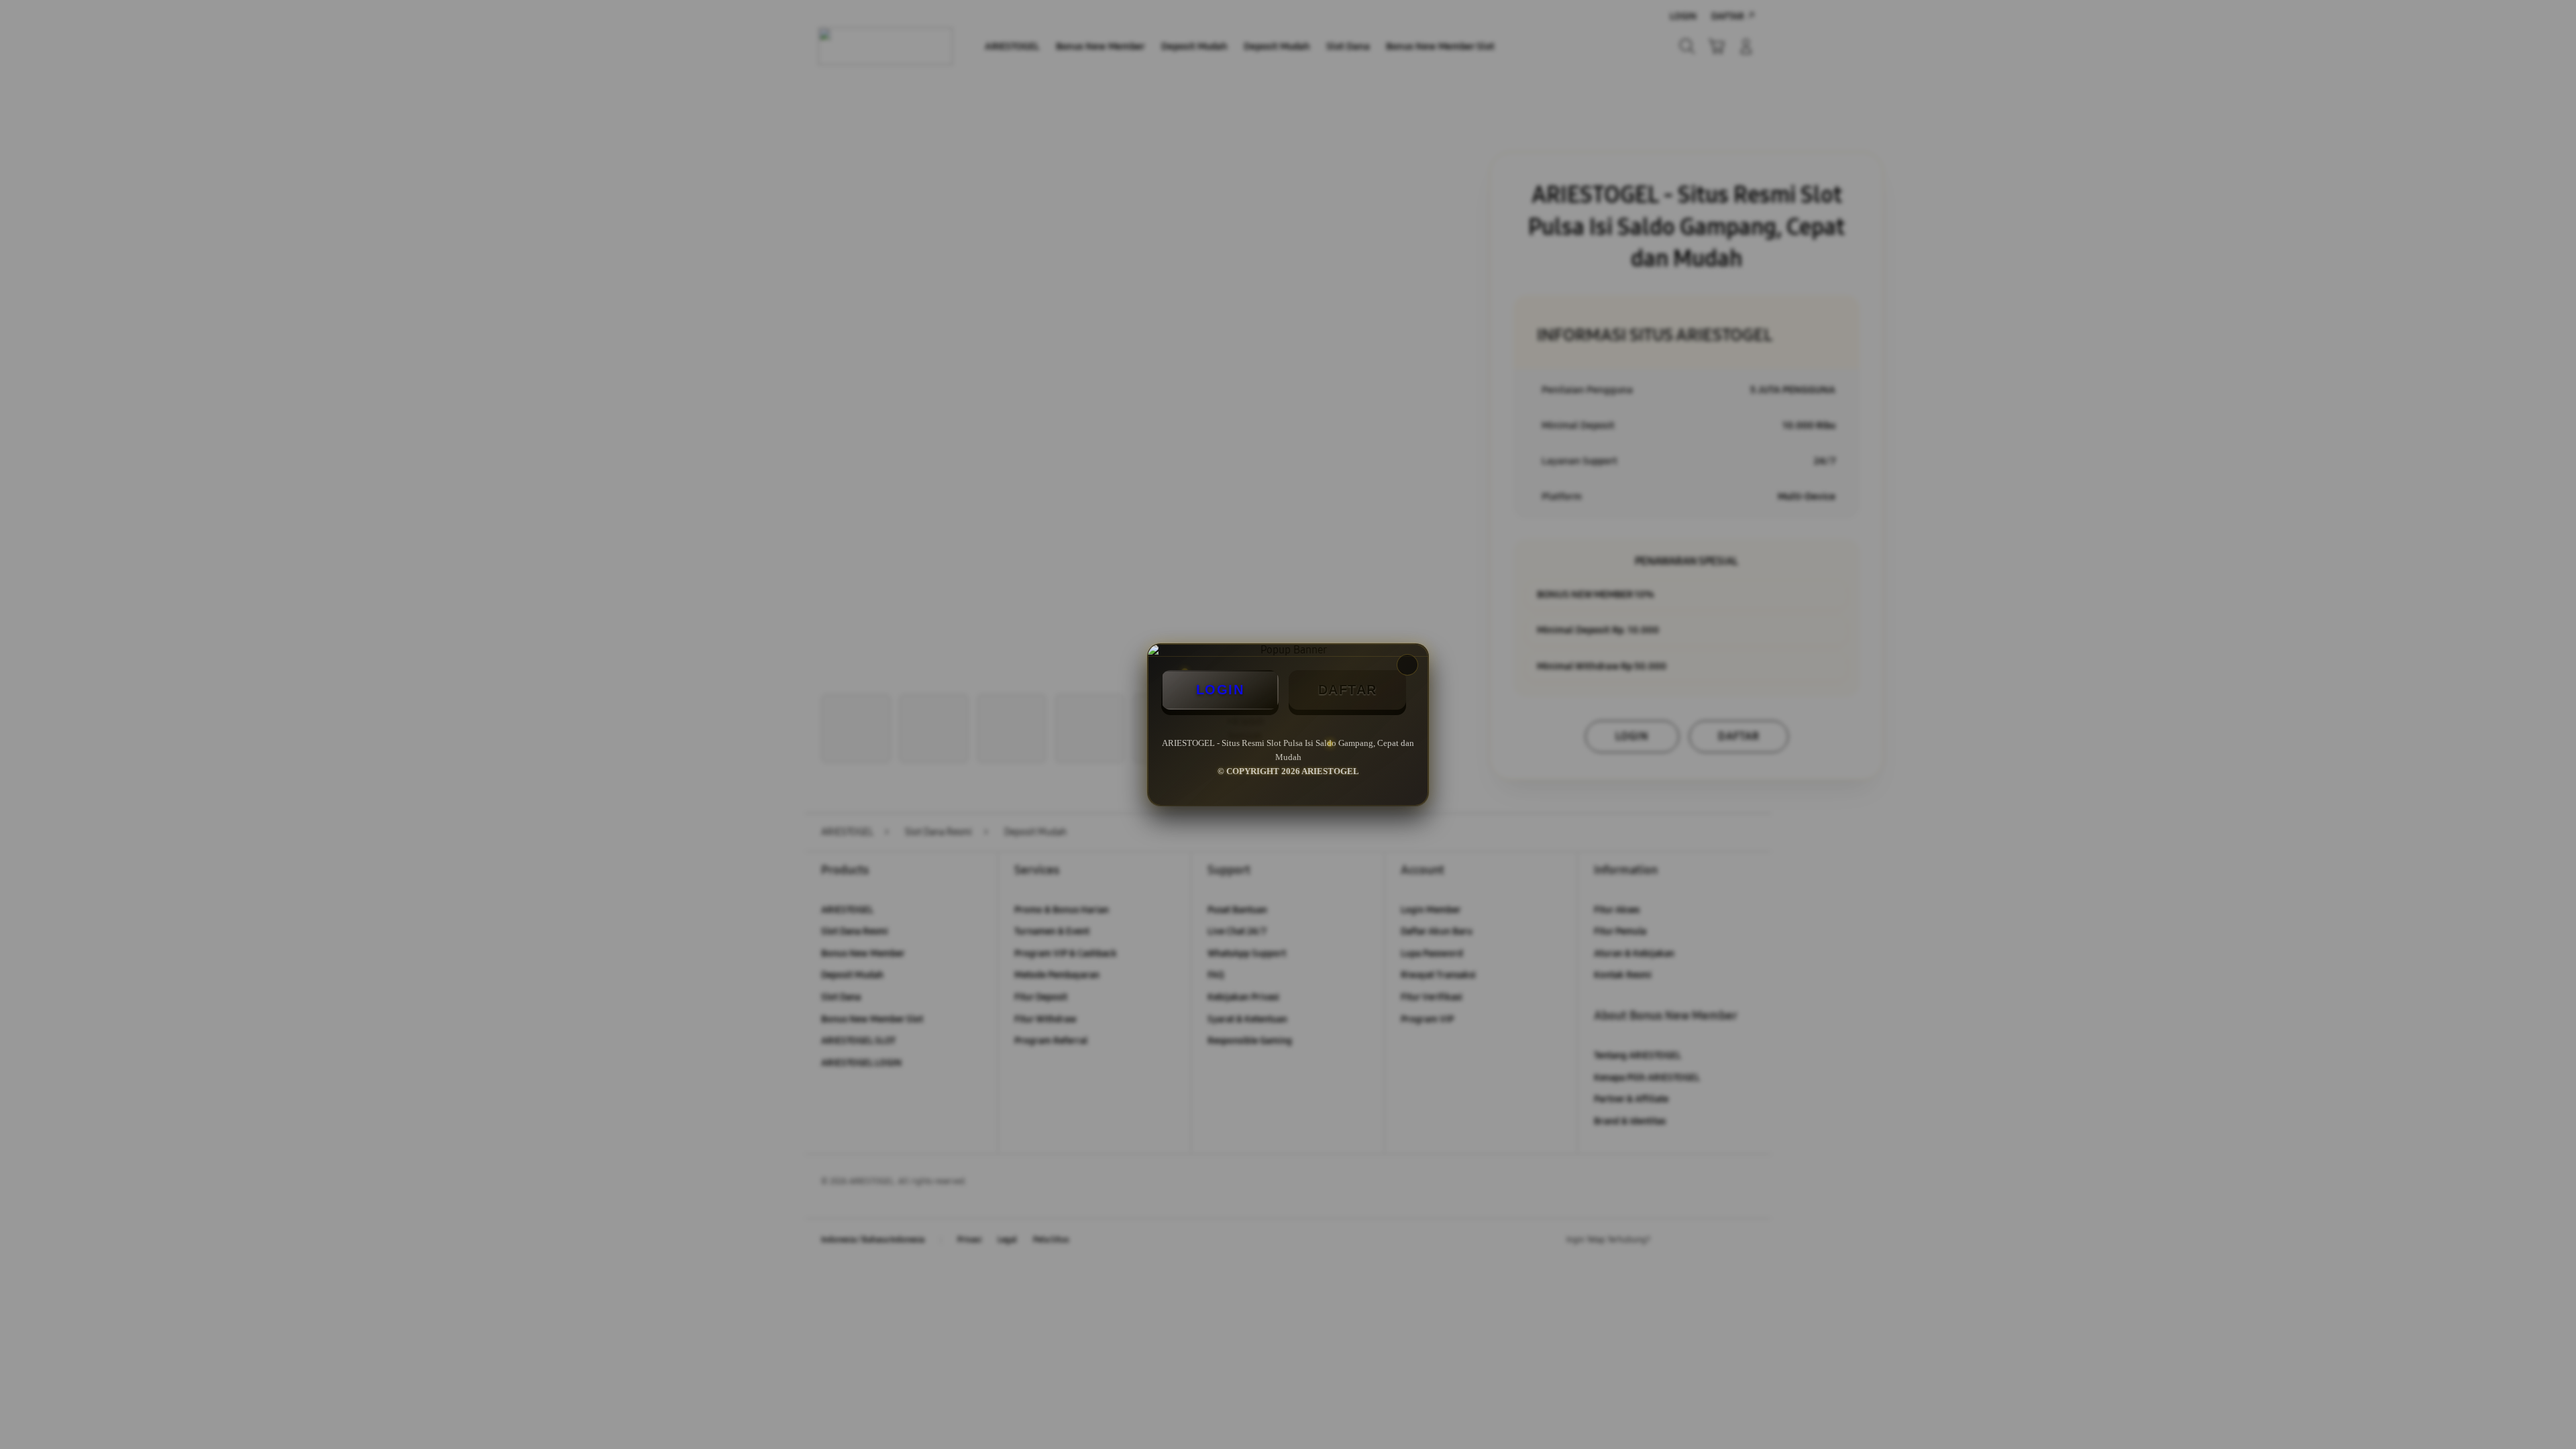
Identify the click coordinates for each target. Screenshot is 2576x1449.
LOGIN (1220, 690)
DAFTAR (1348, 690)
